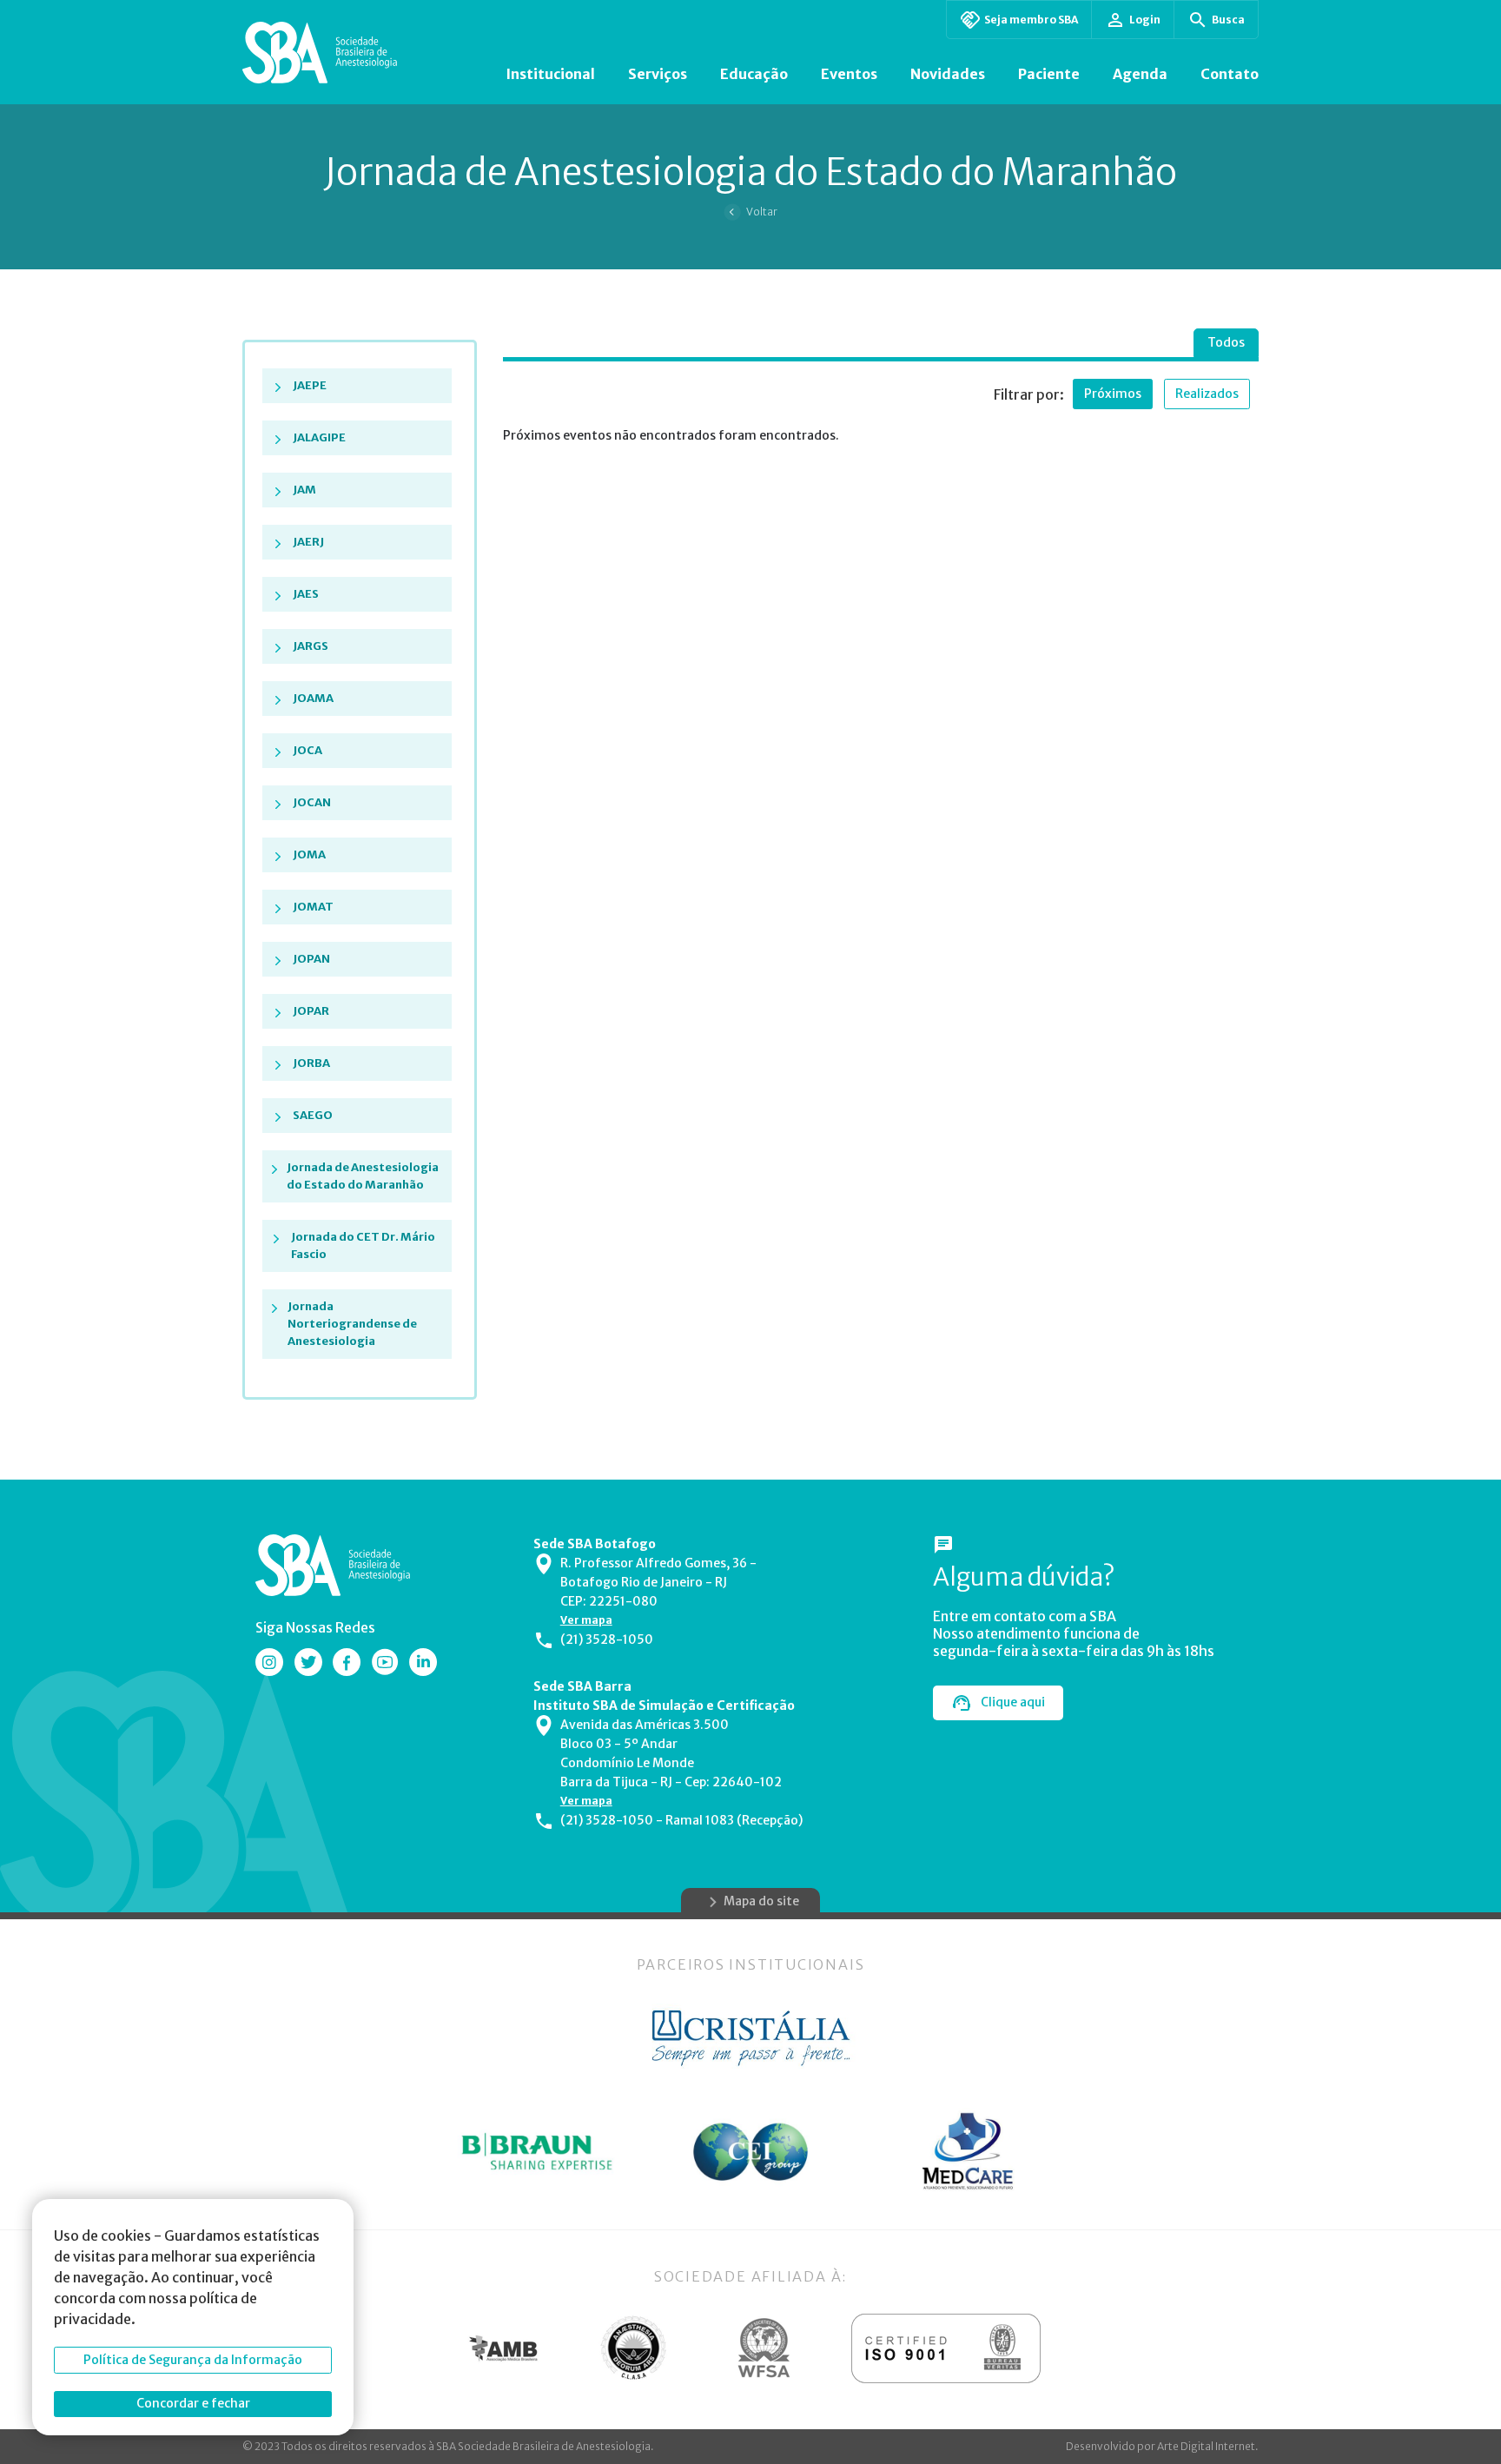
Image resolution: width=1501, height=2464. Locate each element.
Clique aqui (1013, 1702)
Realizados (1207, 394)
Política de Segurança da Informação (193, 2360)
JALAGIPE (319, 437)
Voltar (762, 212)
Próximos (1113, 394)
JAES (306, 594)
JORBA (311, 1063)
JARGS (311, 646)
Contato (1230, 74)
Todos (1226, 342)
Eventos (849, 74)
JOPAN (311, 959)
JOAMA (313, 698)
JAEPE (310, 385)
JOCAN (312, 802)
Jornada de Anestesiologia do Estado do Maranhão (363, 1176)
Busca (1228, 20)
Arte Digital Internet (1206, 2446)
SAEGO (313, 1115)
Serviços (658, 74)
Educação (754, 74)
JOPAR (311, 1011)
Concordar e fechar (193, 2403)
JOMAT (313, 907)
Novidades (948, 74)
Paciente (1049, 74)
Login (1145, 20)
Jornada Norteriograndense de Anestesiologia (352, 1324)
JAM (304, 490)
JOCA (307, 750)
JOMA (309, 854)
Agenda (1140, 74)
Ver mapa (586, 1620)
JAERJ (308, 542)
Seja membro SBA (1031, 20)
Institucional (550, 74)
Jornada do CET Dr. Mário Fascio (363, 1245)
